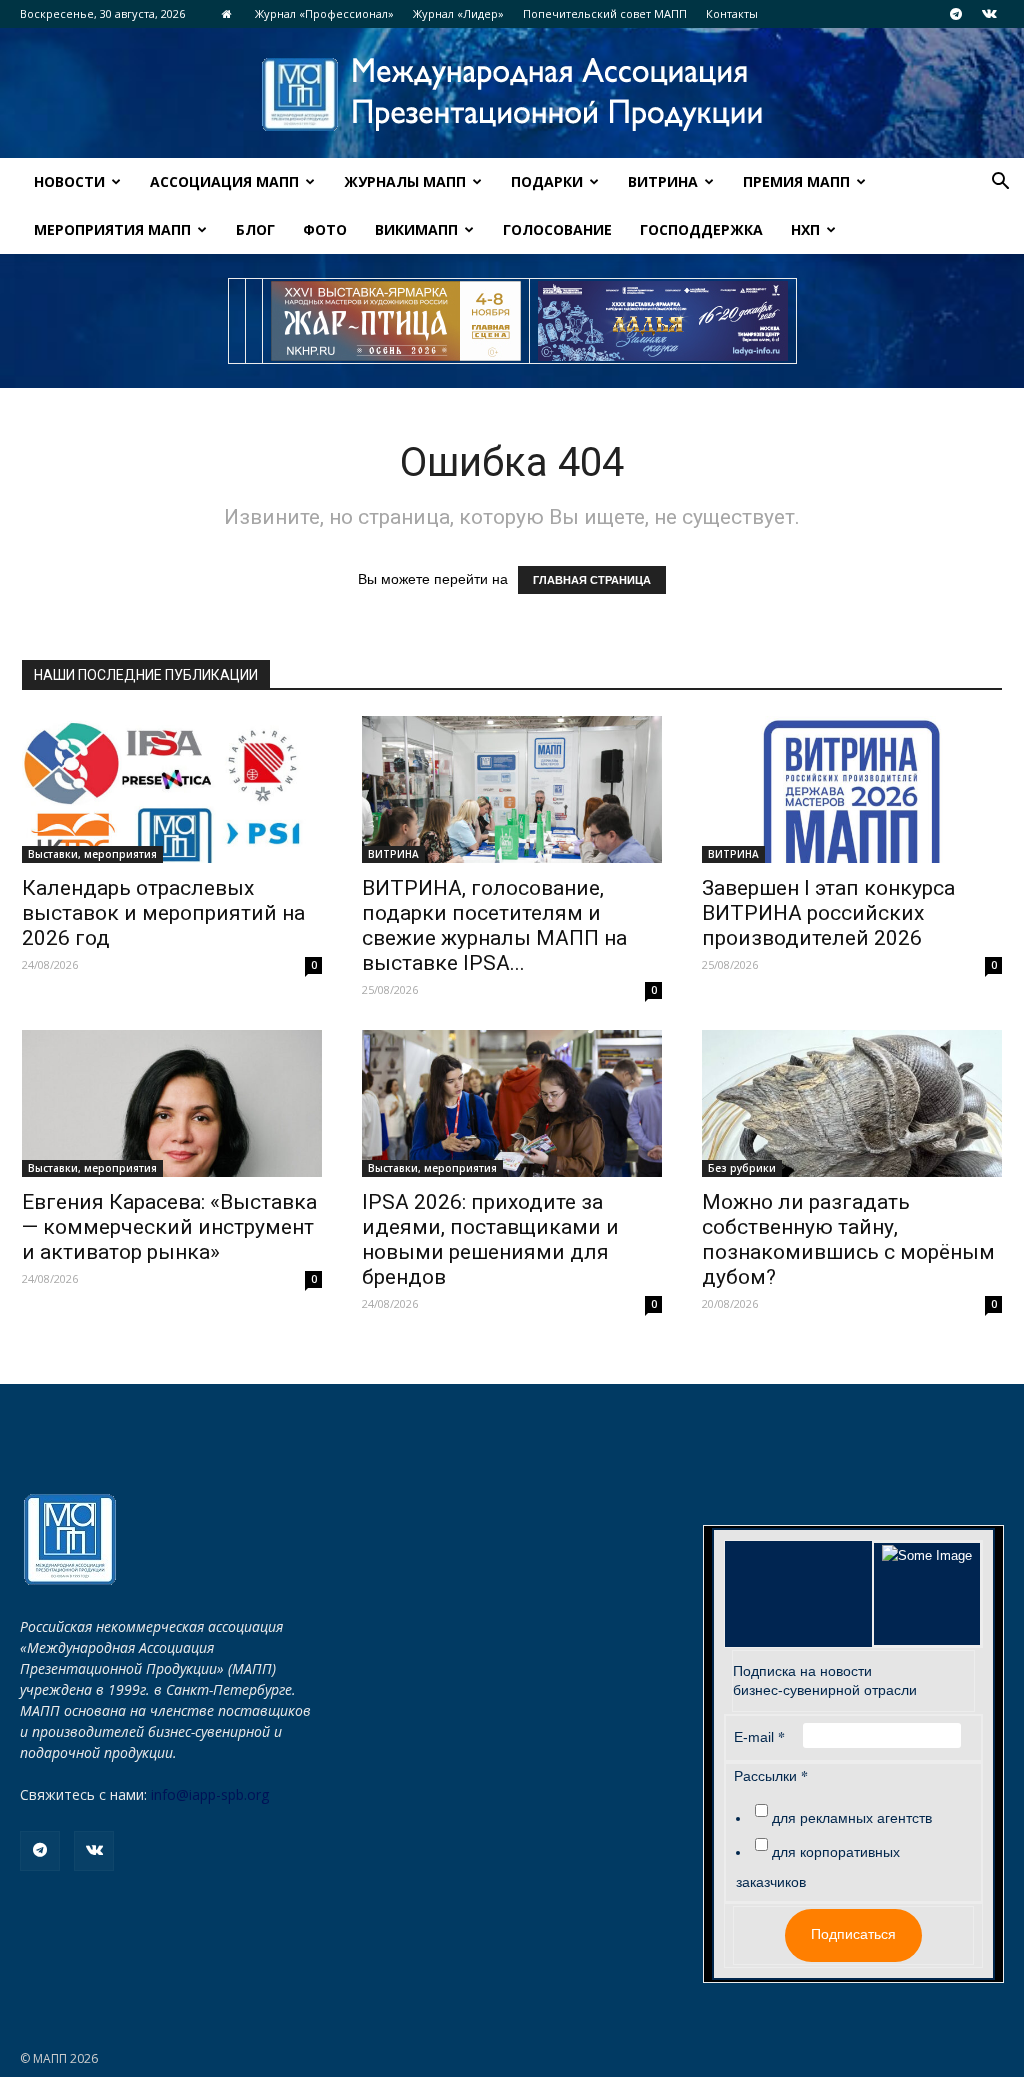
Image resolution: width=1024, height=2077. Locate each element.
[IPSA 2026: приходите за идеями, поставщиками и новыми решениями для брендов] (512, 1103)
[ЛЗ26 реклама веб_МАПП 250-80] (663, 321)
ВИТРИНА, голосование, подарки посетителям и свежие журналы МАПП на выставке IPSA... (494, 925)
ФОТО (325, 229)
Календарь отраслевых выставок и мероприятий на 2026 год (163, 913)
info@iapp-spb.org (210, 1794)
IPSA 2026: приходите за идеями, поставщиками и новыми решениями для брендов (490, 1239)
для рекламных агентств (852, 1818)
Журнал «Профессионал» (324, 13)
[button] (1000, 183)
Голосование (557, 229)
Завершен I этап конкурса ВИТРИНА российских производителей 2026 (828, 913)
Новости (69, 181)
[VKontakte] (989, 14)
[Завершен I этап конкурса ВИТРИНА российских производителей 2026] (852, 789)
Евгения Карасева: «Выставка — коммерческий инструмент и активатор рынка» (169, 1227)
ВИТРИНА (663, 181)
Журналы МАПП (405, 181)
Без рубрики (742, 1168)
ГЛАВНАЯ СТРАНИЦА (592, 580)
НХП (805, 229)
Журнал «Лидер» (458, 13)
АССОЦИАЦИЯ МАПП (224, 181)
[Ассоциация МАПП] (512, 94)
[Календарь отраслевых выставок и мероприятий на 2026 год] (172, 789)
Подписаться (853, 1934)
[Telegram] (956, 14)
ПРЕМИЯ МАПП (796, 181)
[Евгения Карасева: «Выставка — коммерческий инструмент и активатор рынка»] (172, 1103)
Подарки (547, 181)
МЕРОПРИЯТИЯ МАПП (112, 229)
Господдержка (701, 229)
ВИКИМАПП (416, 229)
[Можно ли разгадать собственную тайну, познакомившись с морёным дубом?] (852, 1103)
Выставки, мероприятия (92, 854)
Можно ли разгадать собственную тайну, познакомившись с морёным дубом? (848, 1239)
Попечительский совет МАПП (605, 13)
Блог (255, 229)
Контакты (732, 13)
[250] (396, 321)
